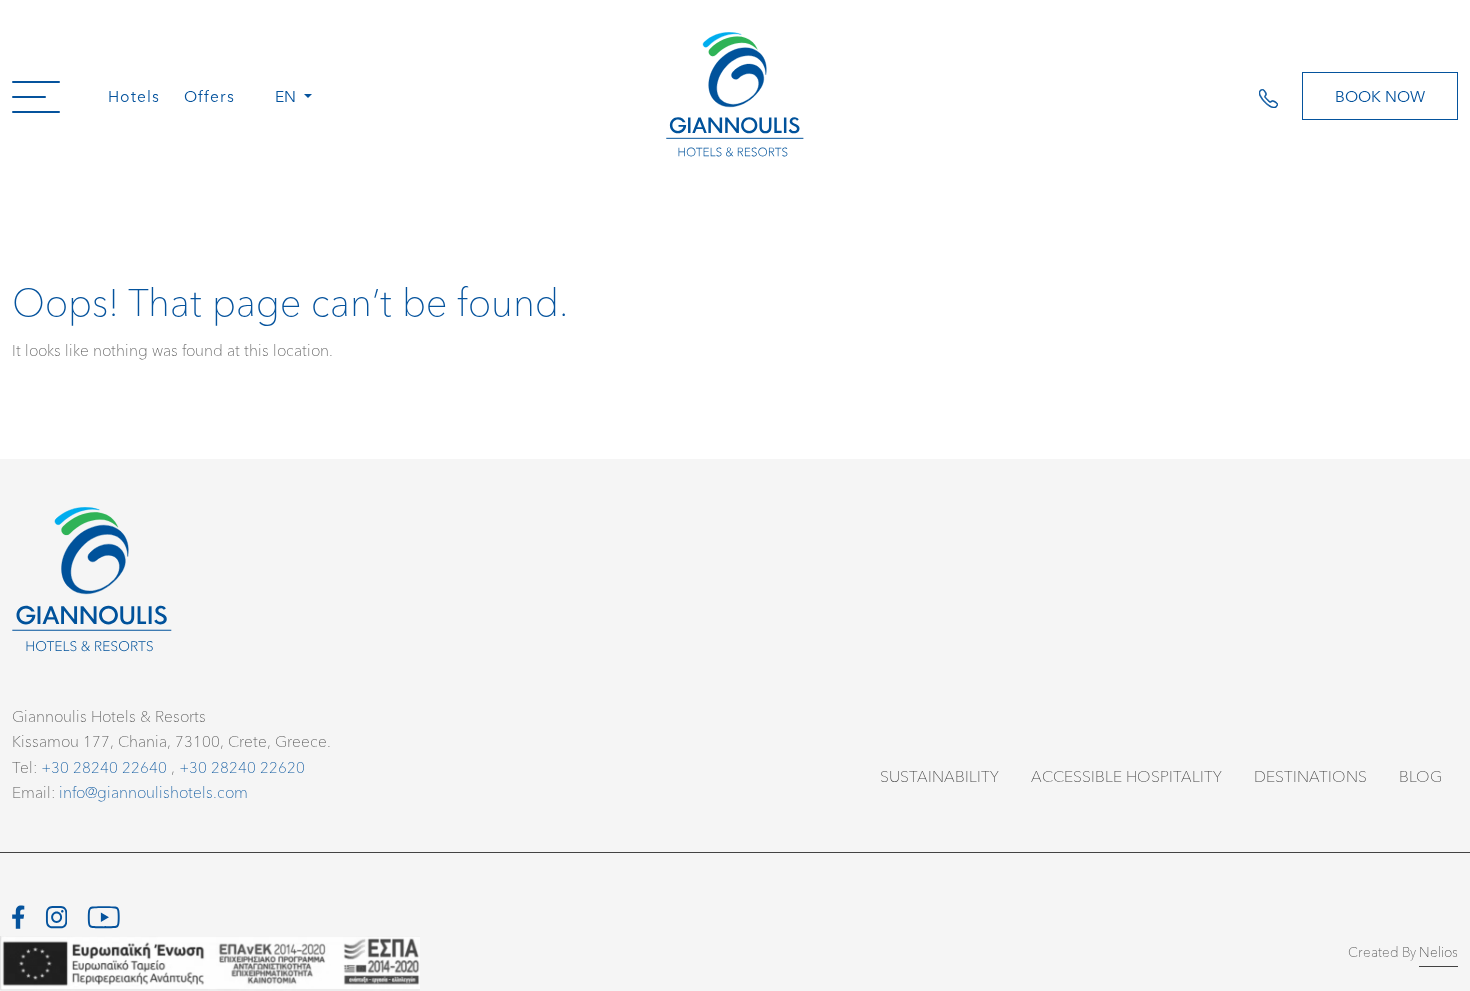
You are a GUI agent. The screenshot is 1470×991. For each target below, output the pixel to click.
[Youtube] (103, 913)
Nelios (1438, 951)
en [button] (287, 95)
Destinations (1310, 775)
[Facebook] (18, 913)
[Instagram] (56, 913)
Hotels (134, 95)
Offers (209, 95)
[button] (36, 96)
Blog (1420, 775)
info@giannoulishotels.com (153, 791)
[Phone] (1280, 95)
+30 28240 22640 (104, 766)
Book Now (1380, 95)
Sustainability (939, 775)
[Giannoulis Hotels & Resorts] (735, 96)
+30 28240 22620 (242, 766)
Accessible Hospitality (1126, 775)
